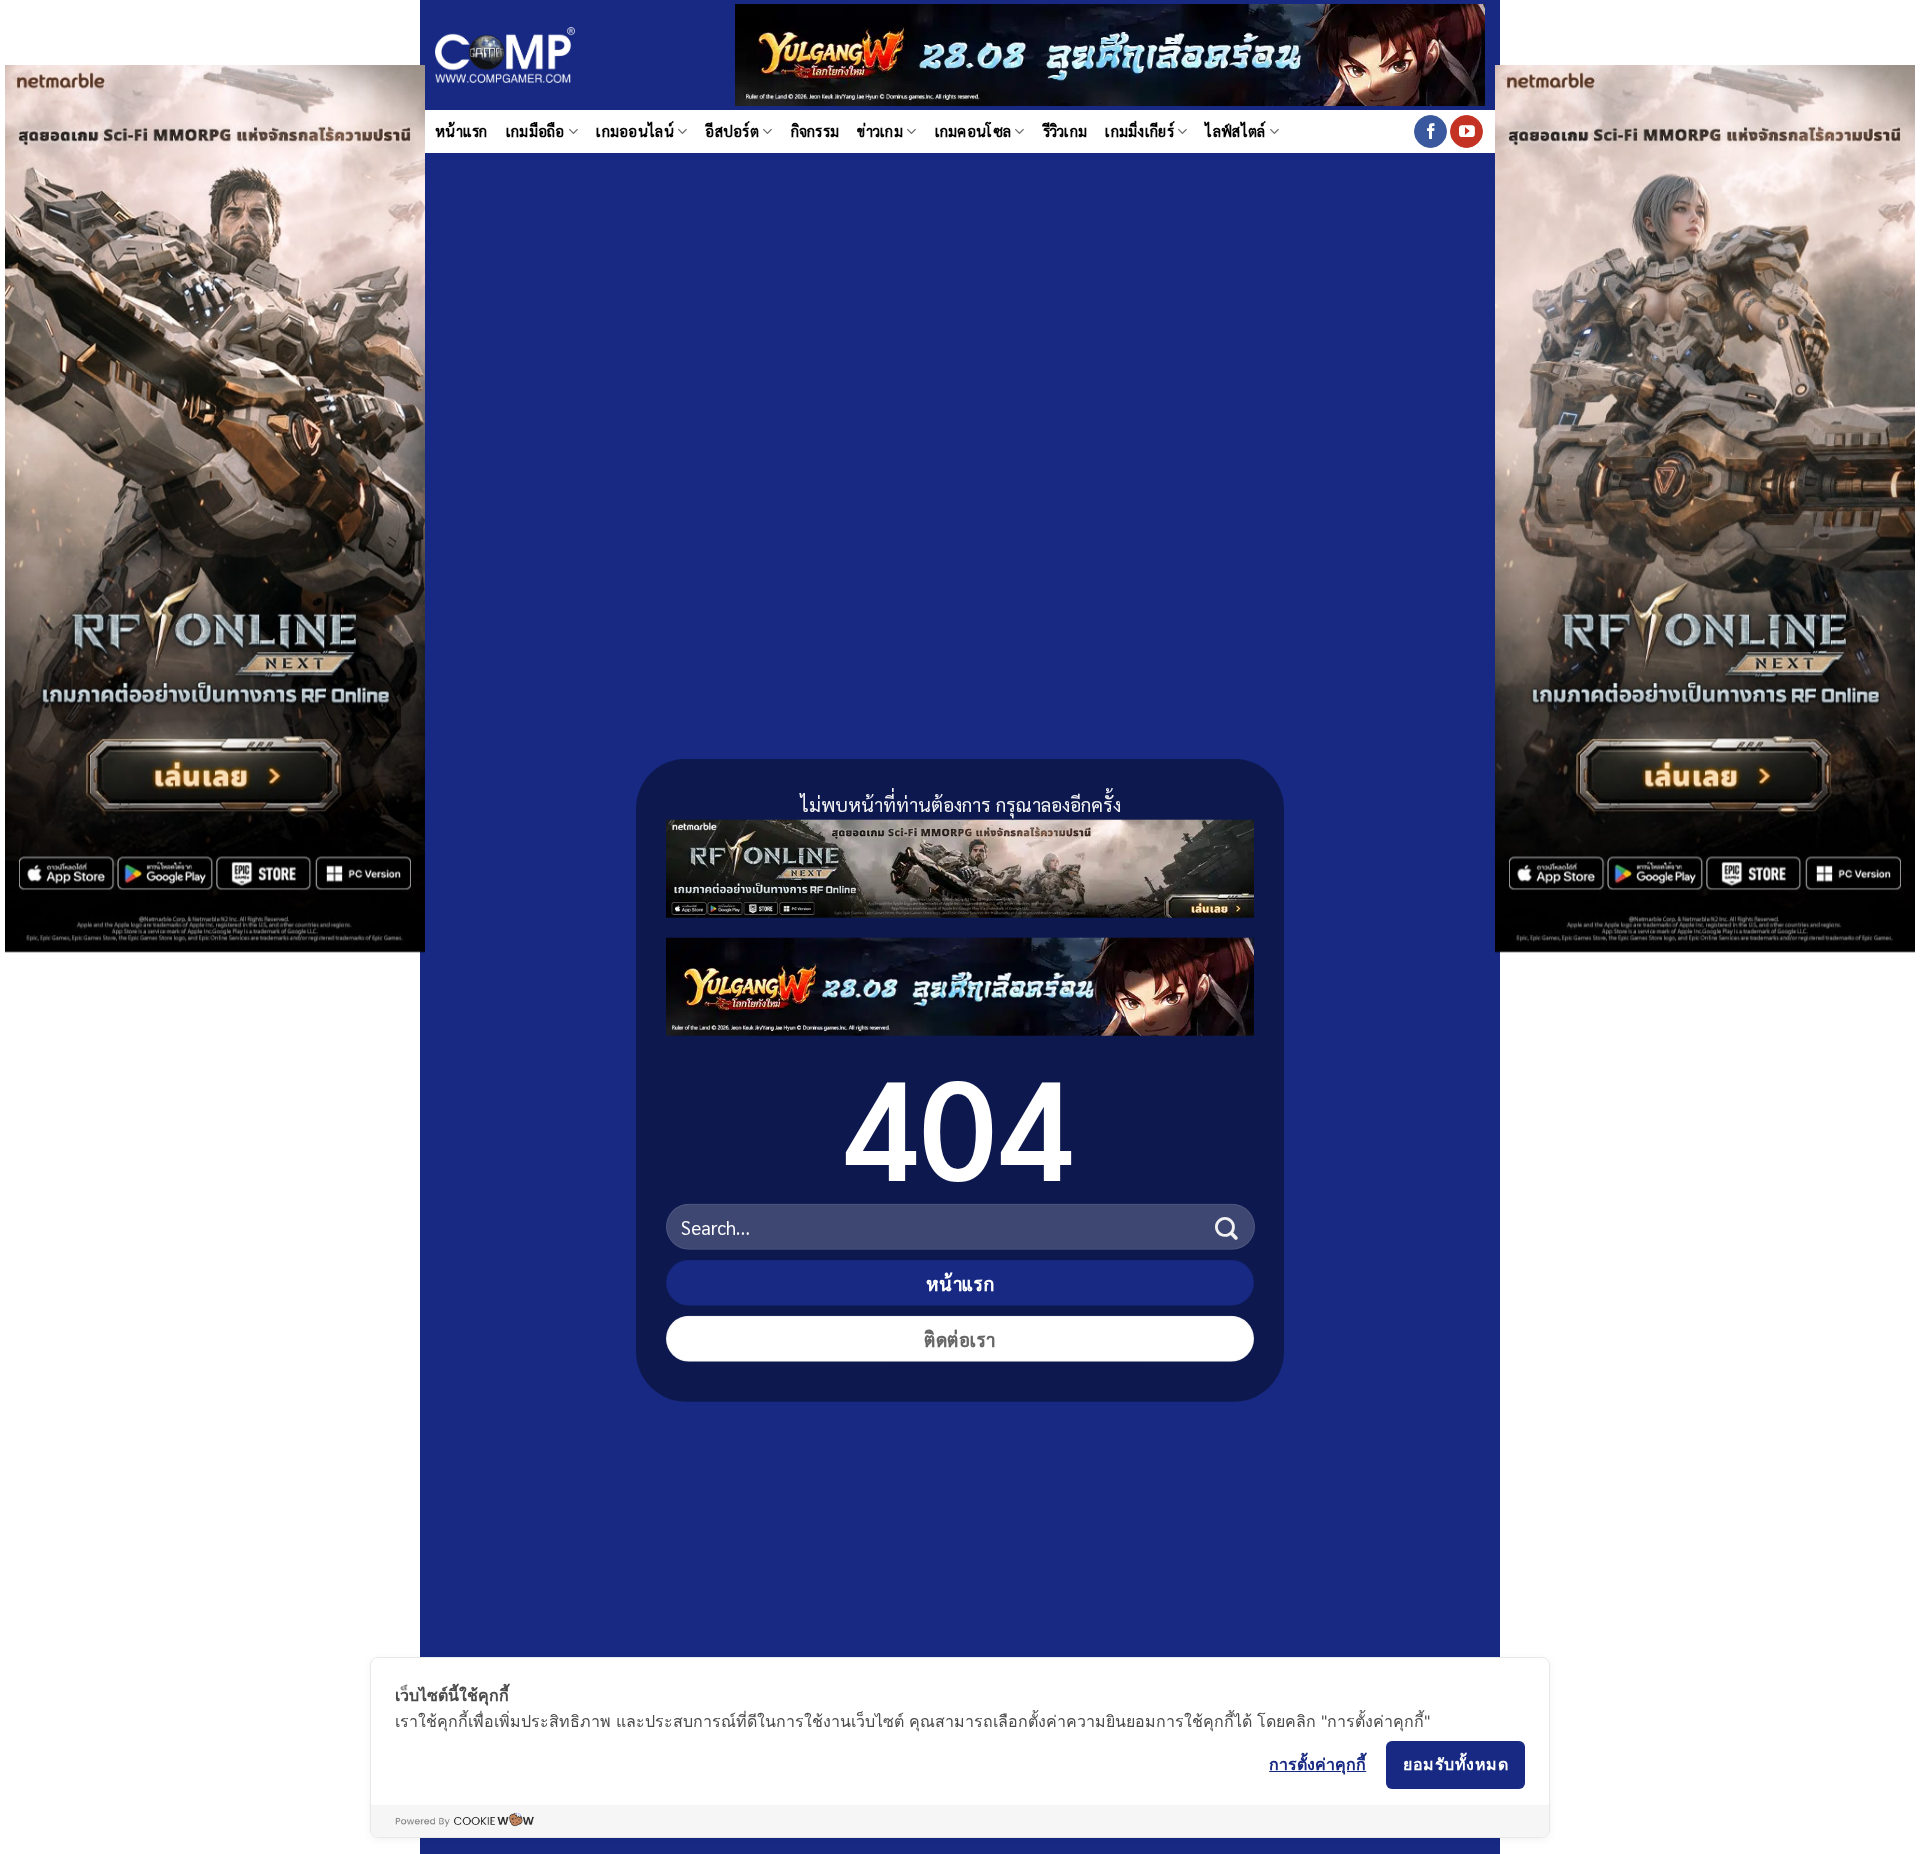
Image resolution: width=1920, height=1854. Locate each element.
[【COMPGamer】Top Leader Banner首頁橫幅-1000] (1110, 52)
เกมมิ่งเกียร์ (1139, 131)
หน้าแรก (461, 131)
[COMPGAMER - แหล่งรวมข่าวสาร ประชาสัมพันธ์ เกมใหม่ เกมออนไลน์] (505, 55)
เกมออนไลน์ (635, 131)
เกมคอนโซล (973, 131)
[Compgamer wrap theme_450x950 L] (215, 505)
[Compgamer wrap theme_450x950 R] (1705, 505)
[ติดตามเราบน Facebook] (1430, 132)
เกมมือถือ (535, 131)
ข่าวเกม (880, 131)
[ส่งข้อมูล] (1226, 1226)
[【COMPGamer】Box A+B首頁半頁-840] (960, 982)
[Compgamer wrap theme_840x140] (960, 864)
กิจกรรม (815, 131)
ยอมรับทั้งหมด (1455, 1764)
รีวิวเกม (1065, 131)
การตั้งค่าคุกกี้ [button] (1317, 1764)
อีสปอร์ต (732, 131)
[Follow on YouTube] (1466, 132)
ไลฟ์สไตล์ (1235, 131)
